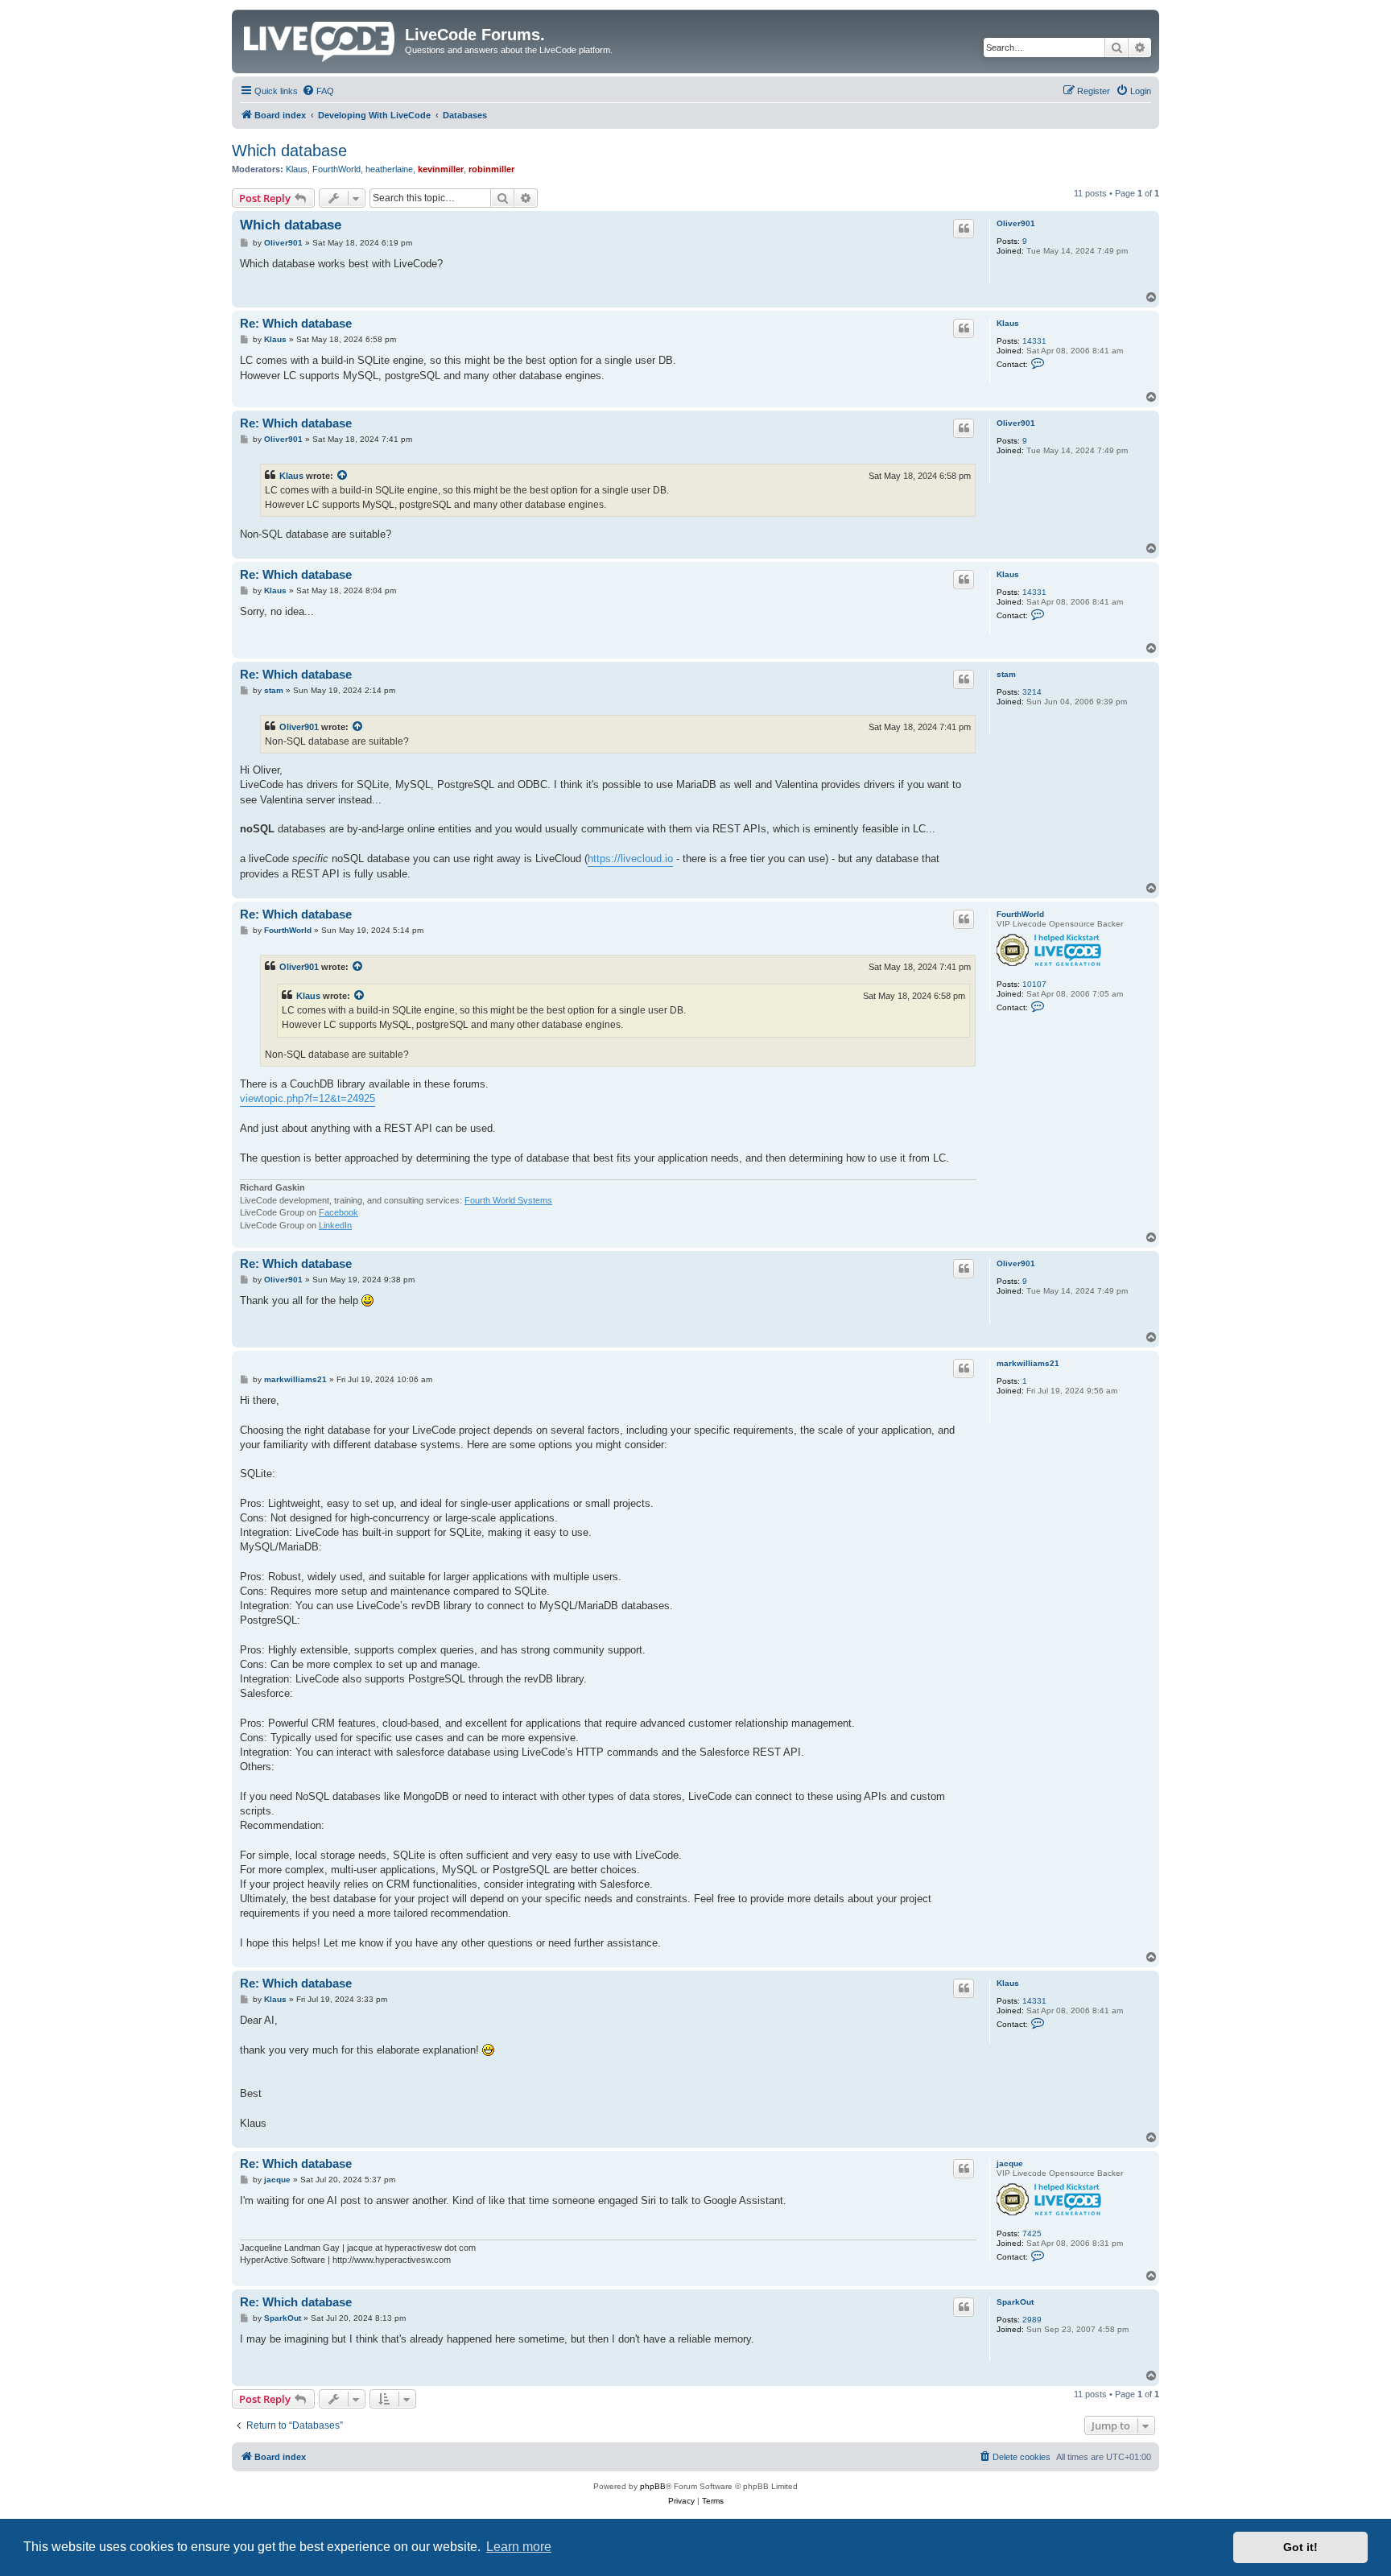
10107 (1034, 984)
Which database (289, 151)
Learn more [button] (519, 2547)
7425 (1032, 2233)
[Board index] (320, 39)
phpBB (653, 2486)
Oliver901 (1016, 223)
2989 (1032, 2320)
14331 (1034, 341)
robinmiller (491, 169)
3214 (1032, 692)
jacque (1010, 2163)
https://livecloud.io (630, 859)
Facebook (338, 1212)
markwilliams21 (1028, 1363)
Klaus (297, 169)
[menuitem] (318, 91)
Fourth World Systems (508, 1200)
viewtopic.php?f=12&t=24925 (308, 1098)
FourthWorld (336, 169)
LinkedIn (335, 1225)
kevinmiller (441, 169)
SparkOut (1015, 2302)
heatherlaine (389, 169)
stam (1006, 674)
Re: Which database (296, 323)
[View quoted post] (343, 476)
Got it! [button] (1300, 2547)
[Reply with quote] (964, 229)
